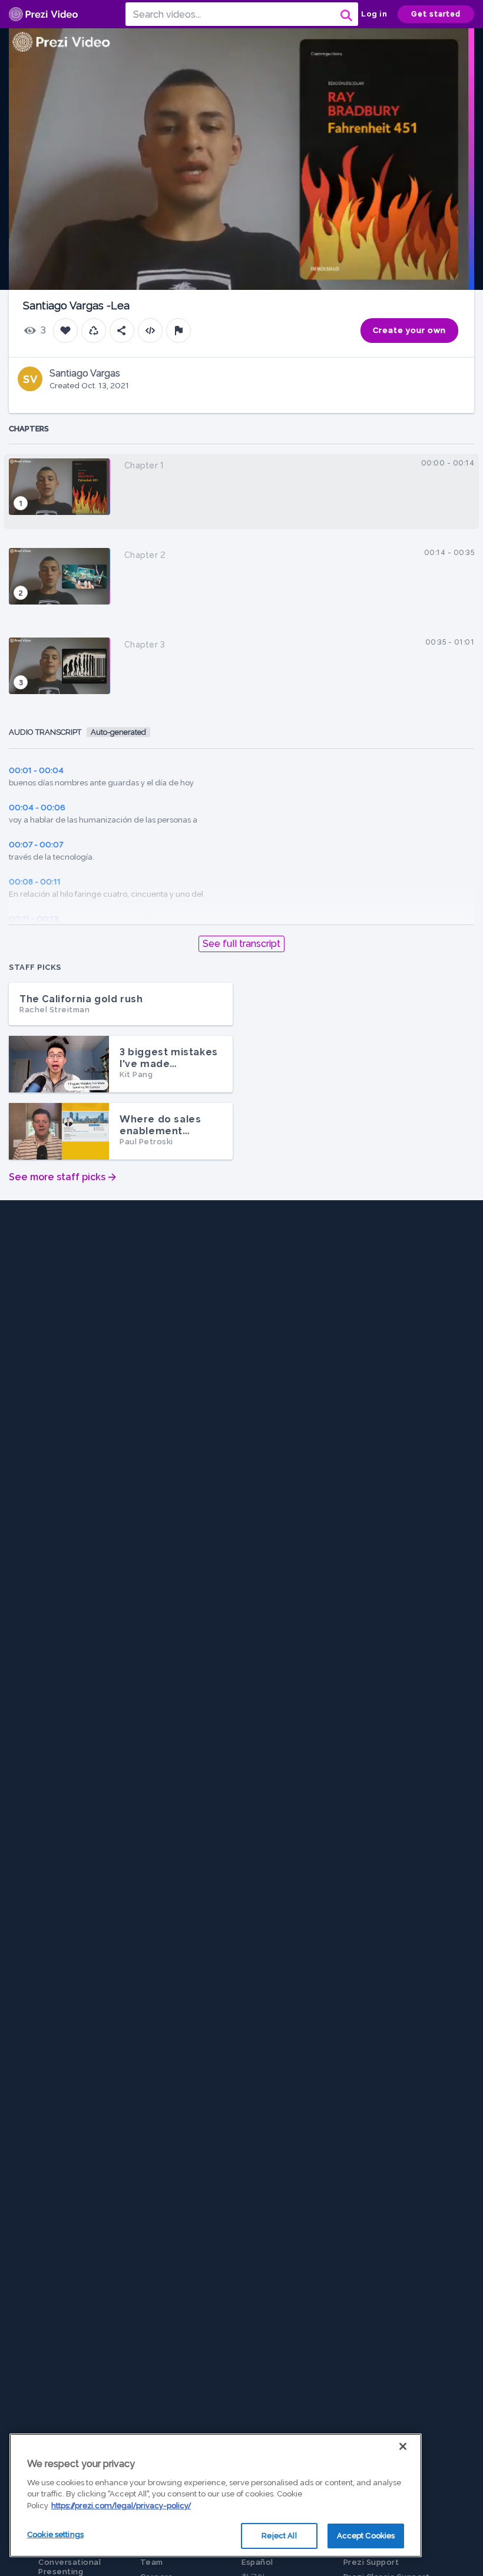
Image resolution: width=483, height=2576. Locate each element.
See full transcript (241, 944)
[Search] (345, 14)
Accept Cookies (366, 2536)
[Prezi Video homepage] (43, 14)
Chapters (29, 429)
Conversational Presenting (70, 2567)
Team (152, 2562)
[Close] (403, 2446)
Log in (374, 14)
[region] (216, 2495)
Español (257, 2562)
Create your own (409, 330)
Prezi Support (371, 2562)
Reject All (279, 2536)
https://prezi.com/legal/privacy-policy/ (121, 2506)
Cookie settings (55, 2534)
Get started (436, 14)
